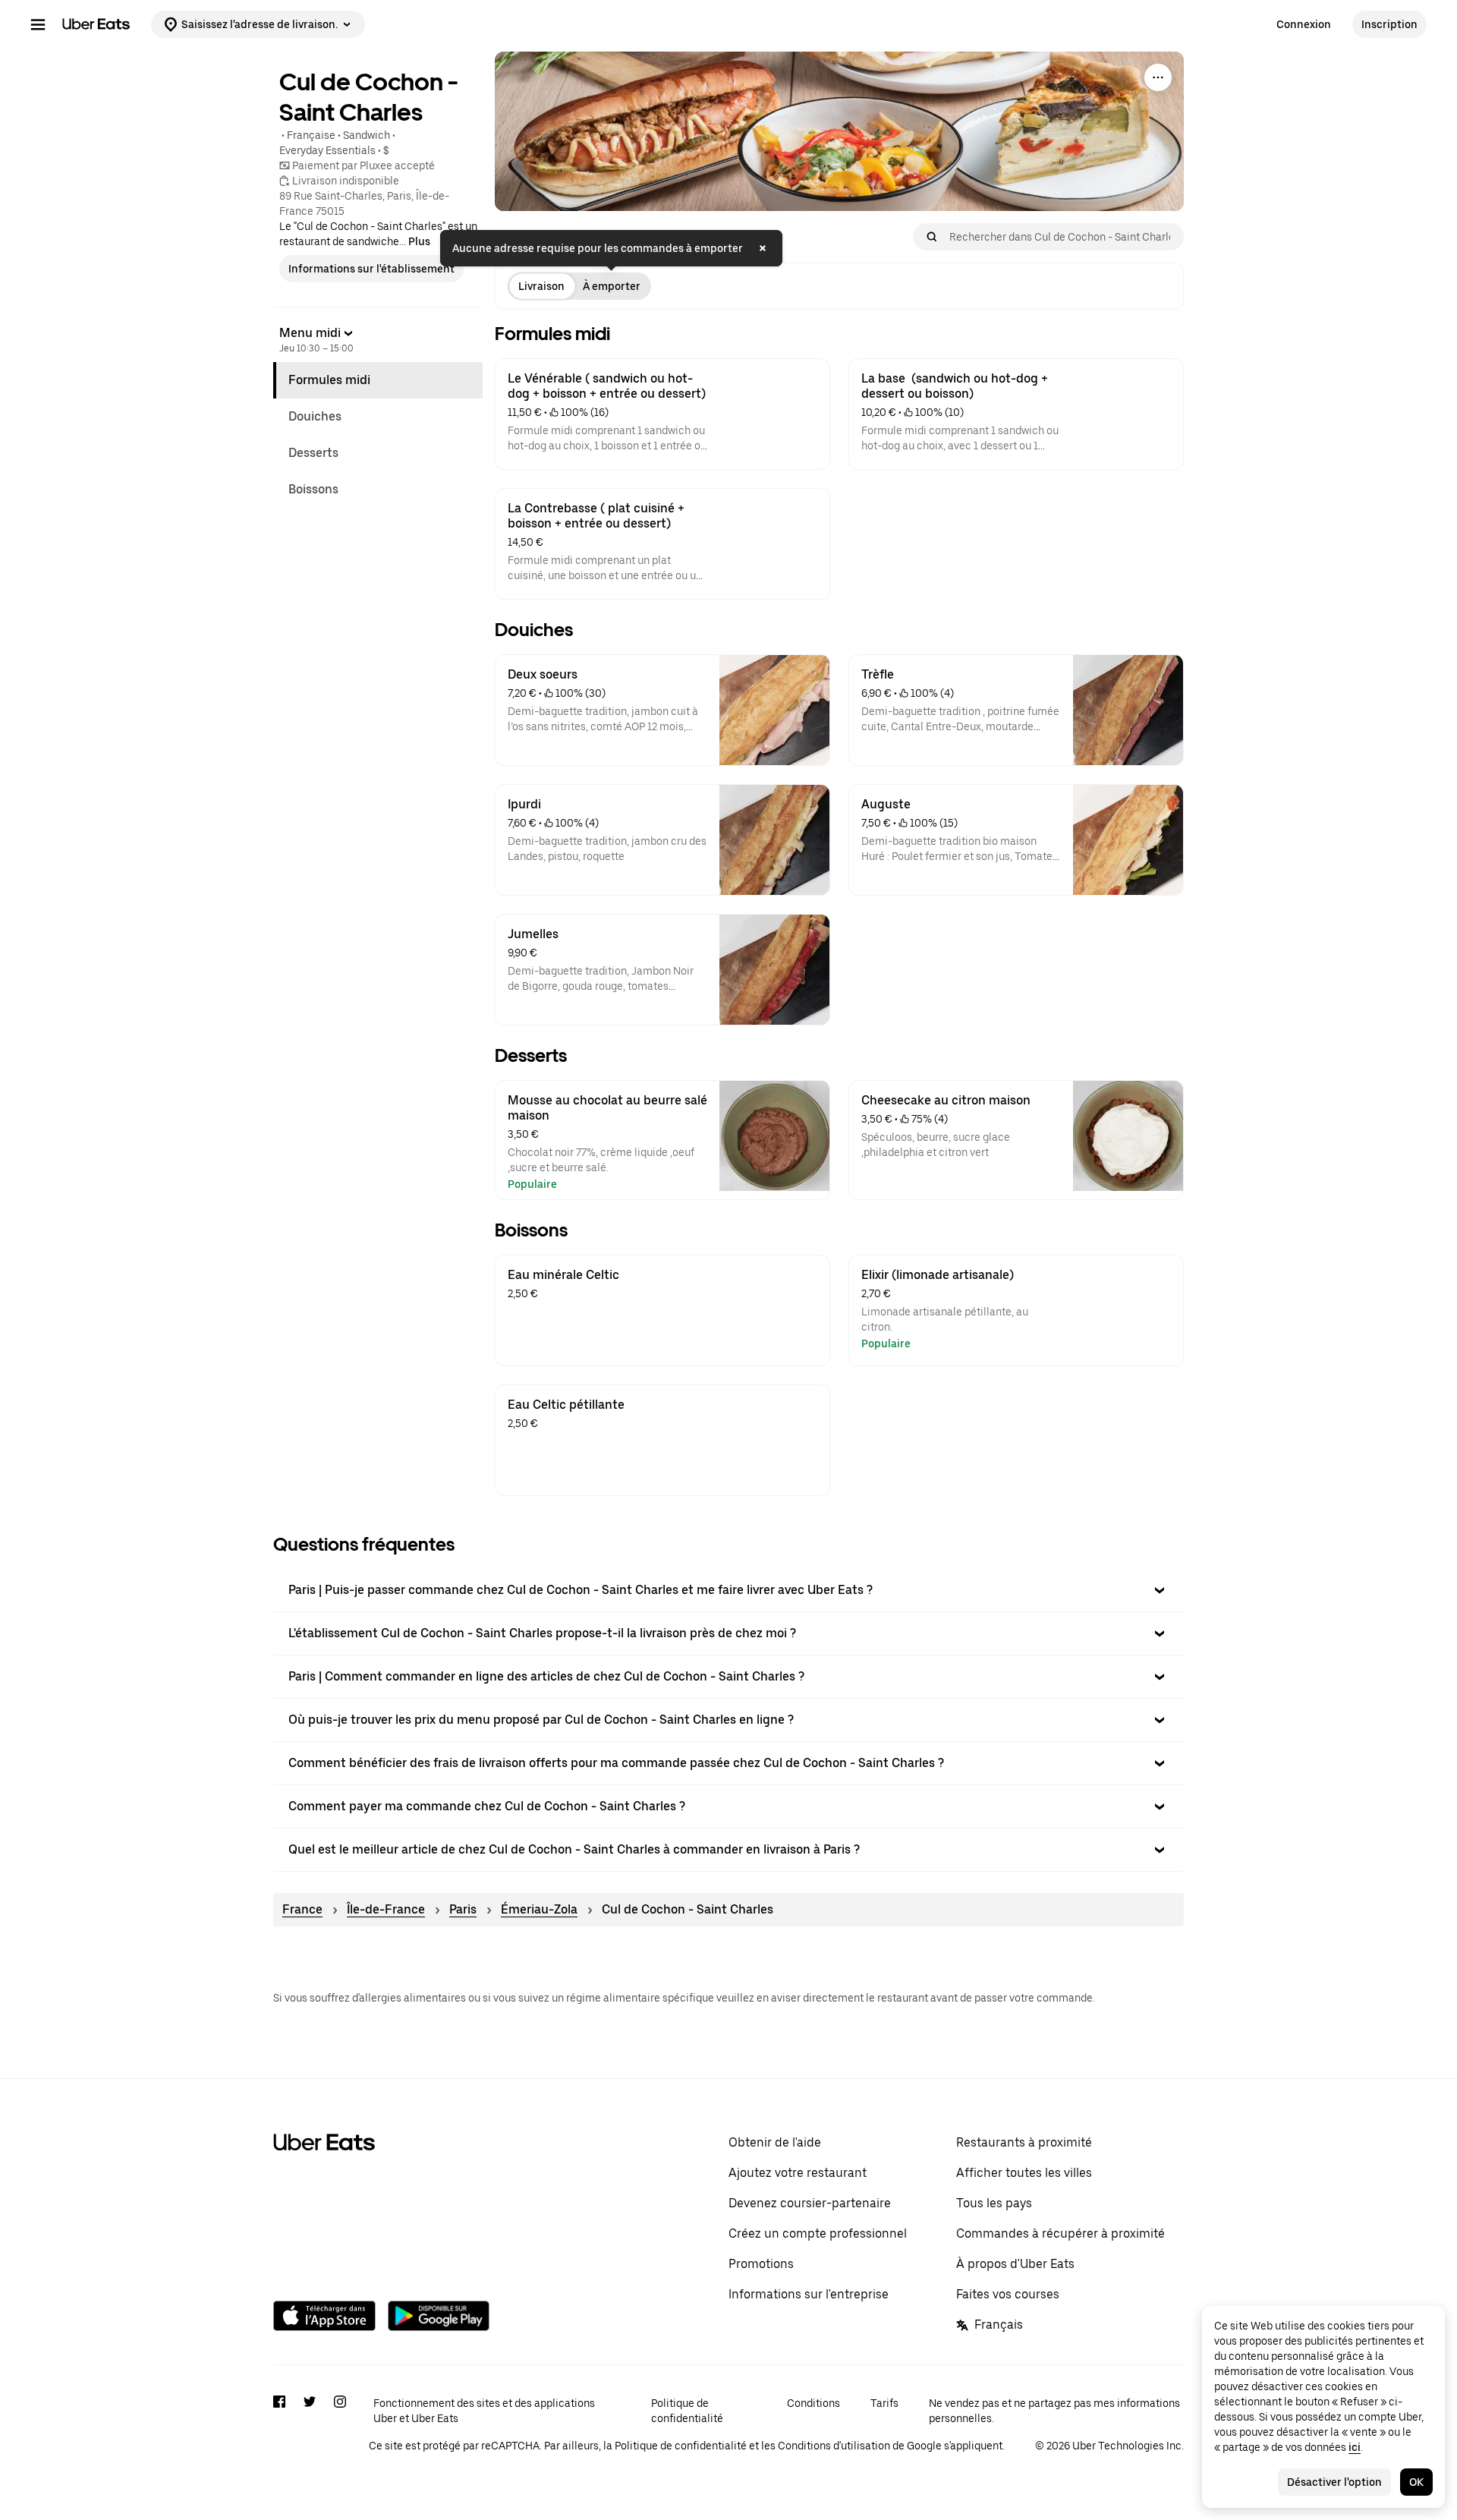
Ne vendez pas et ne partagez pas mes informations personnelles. (1054, 2411)
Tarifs (884, 2403)
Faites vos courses (1008, 2294)
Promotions (761, 2264)
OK (1416, 2482)
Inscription (1389, 24)
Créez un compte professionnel (818, 2233)
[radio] (541, 286)
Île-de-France (386, 1909)
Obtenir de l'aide (775, 2142)
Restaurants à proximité (1024, 2142)
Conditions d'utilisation (834, 2446)
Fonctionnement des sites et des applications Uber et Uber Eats (484, 2411)
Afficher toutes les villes (1024, 2173)
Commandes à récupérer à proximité (1060, 2233)
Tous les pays (994, 2203)
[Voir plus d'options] (1158, 77)
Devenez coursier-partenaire (810, 2203)
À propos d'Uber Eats (1015, 2264)
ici (1355, 2447)
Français (999, 2325)
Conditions (813, 2403)
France (302, 1909)
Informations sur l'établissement (371, 269)
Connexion (1304, 24)
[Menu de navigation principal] (38, 24)
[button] (728, 1590)
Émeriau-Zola (539, 1909)
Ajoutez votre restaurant (798, 2173)
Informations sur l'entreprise (809, 2294)
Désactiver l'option (1334, 2482)
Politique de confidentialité (687, 2411)
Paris (463, 1909)
